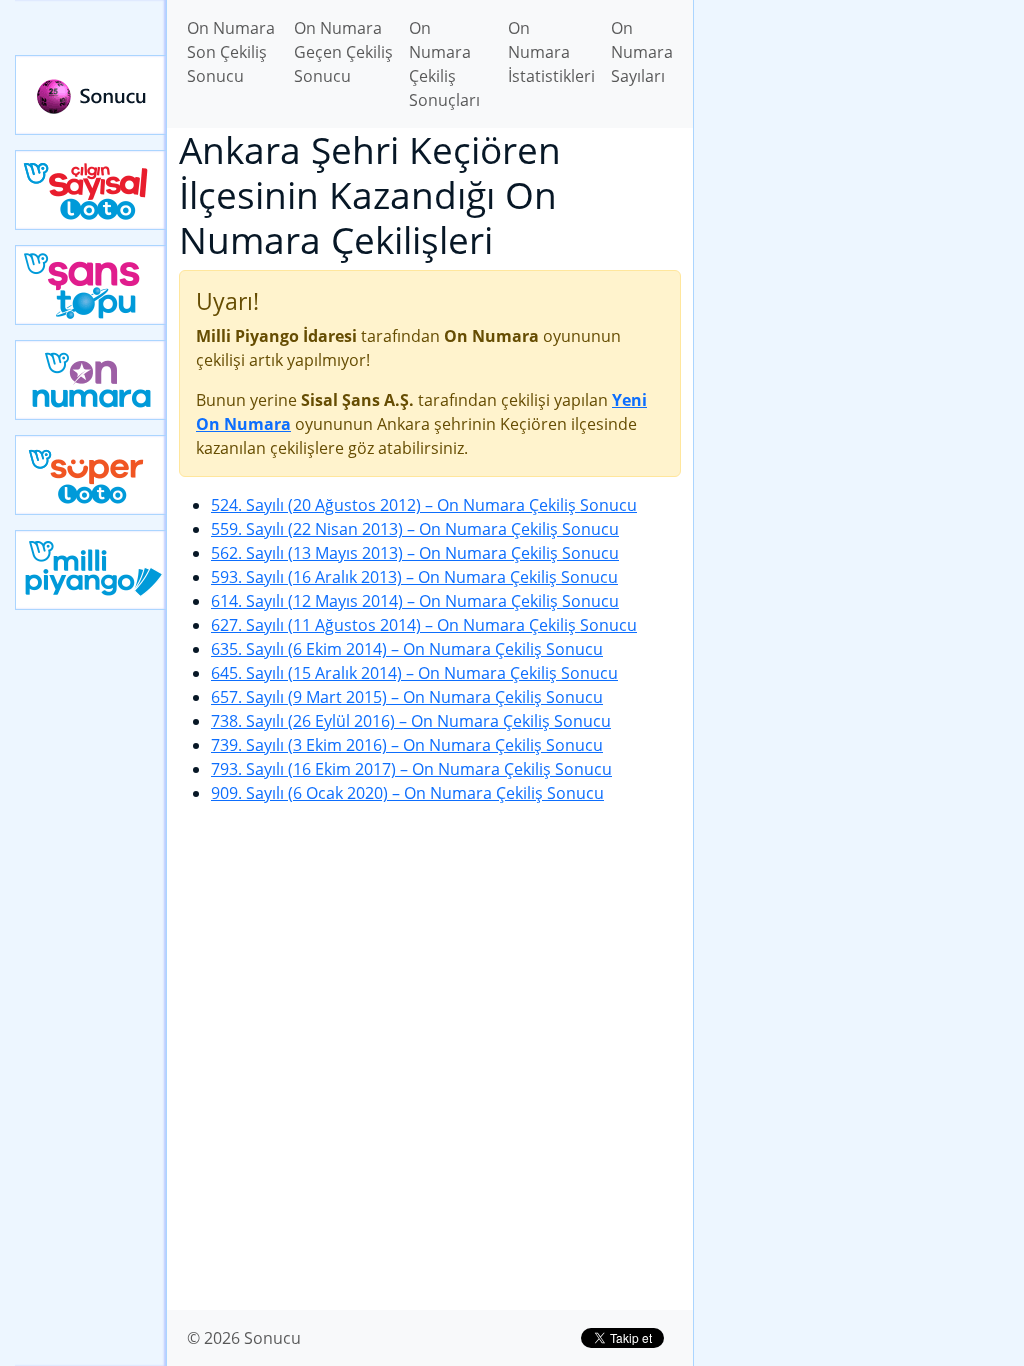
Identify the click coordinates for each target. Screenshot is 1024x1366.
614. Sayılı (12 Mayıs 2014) (415, 601)
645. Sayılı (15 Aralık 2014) (414, 673)
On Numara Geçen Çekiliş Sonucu (343, 52)
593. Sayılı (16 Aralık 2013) (414, 577)
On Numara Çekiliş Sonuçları (444, 64)
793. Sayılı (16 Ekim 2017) (411, 769)
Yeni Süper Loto (91, 475)
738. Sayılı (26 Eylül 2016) (411, 721)
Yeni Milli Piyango (91, 570)
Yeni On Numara (91, 380)
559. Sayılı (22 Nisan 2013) (415, 529)
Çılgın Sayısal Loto (91, 190)
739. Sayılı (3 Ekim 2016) (407, 745)
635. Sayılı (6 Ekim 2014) (407, 649)
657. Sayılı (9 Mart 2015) (407, 697)
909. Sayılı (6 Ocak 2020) (407, 793)
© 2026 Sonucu (244, 1338)
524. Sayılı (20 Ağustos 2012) (424, 505)
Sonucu (91, 95)
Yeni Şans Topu (91, 285)
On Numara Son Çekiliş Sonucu (231, 52)
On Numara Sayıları (642, 52)
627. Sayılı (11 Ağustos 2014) (424, 625)
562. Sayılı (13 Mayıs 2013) (415, 553)
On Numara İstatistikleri (551, 52)
